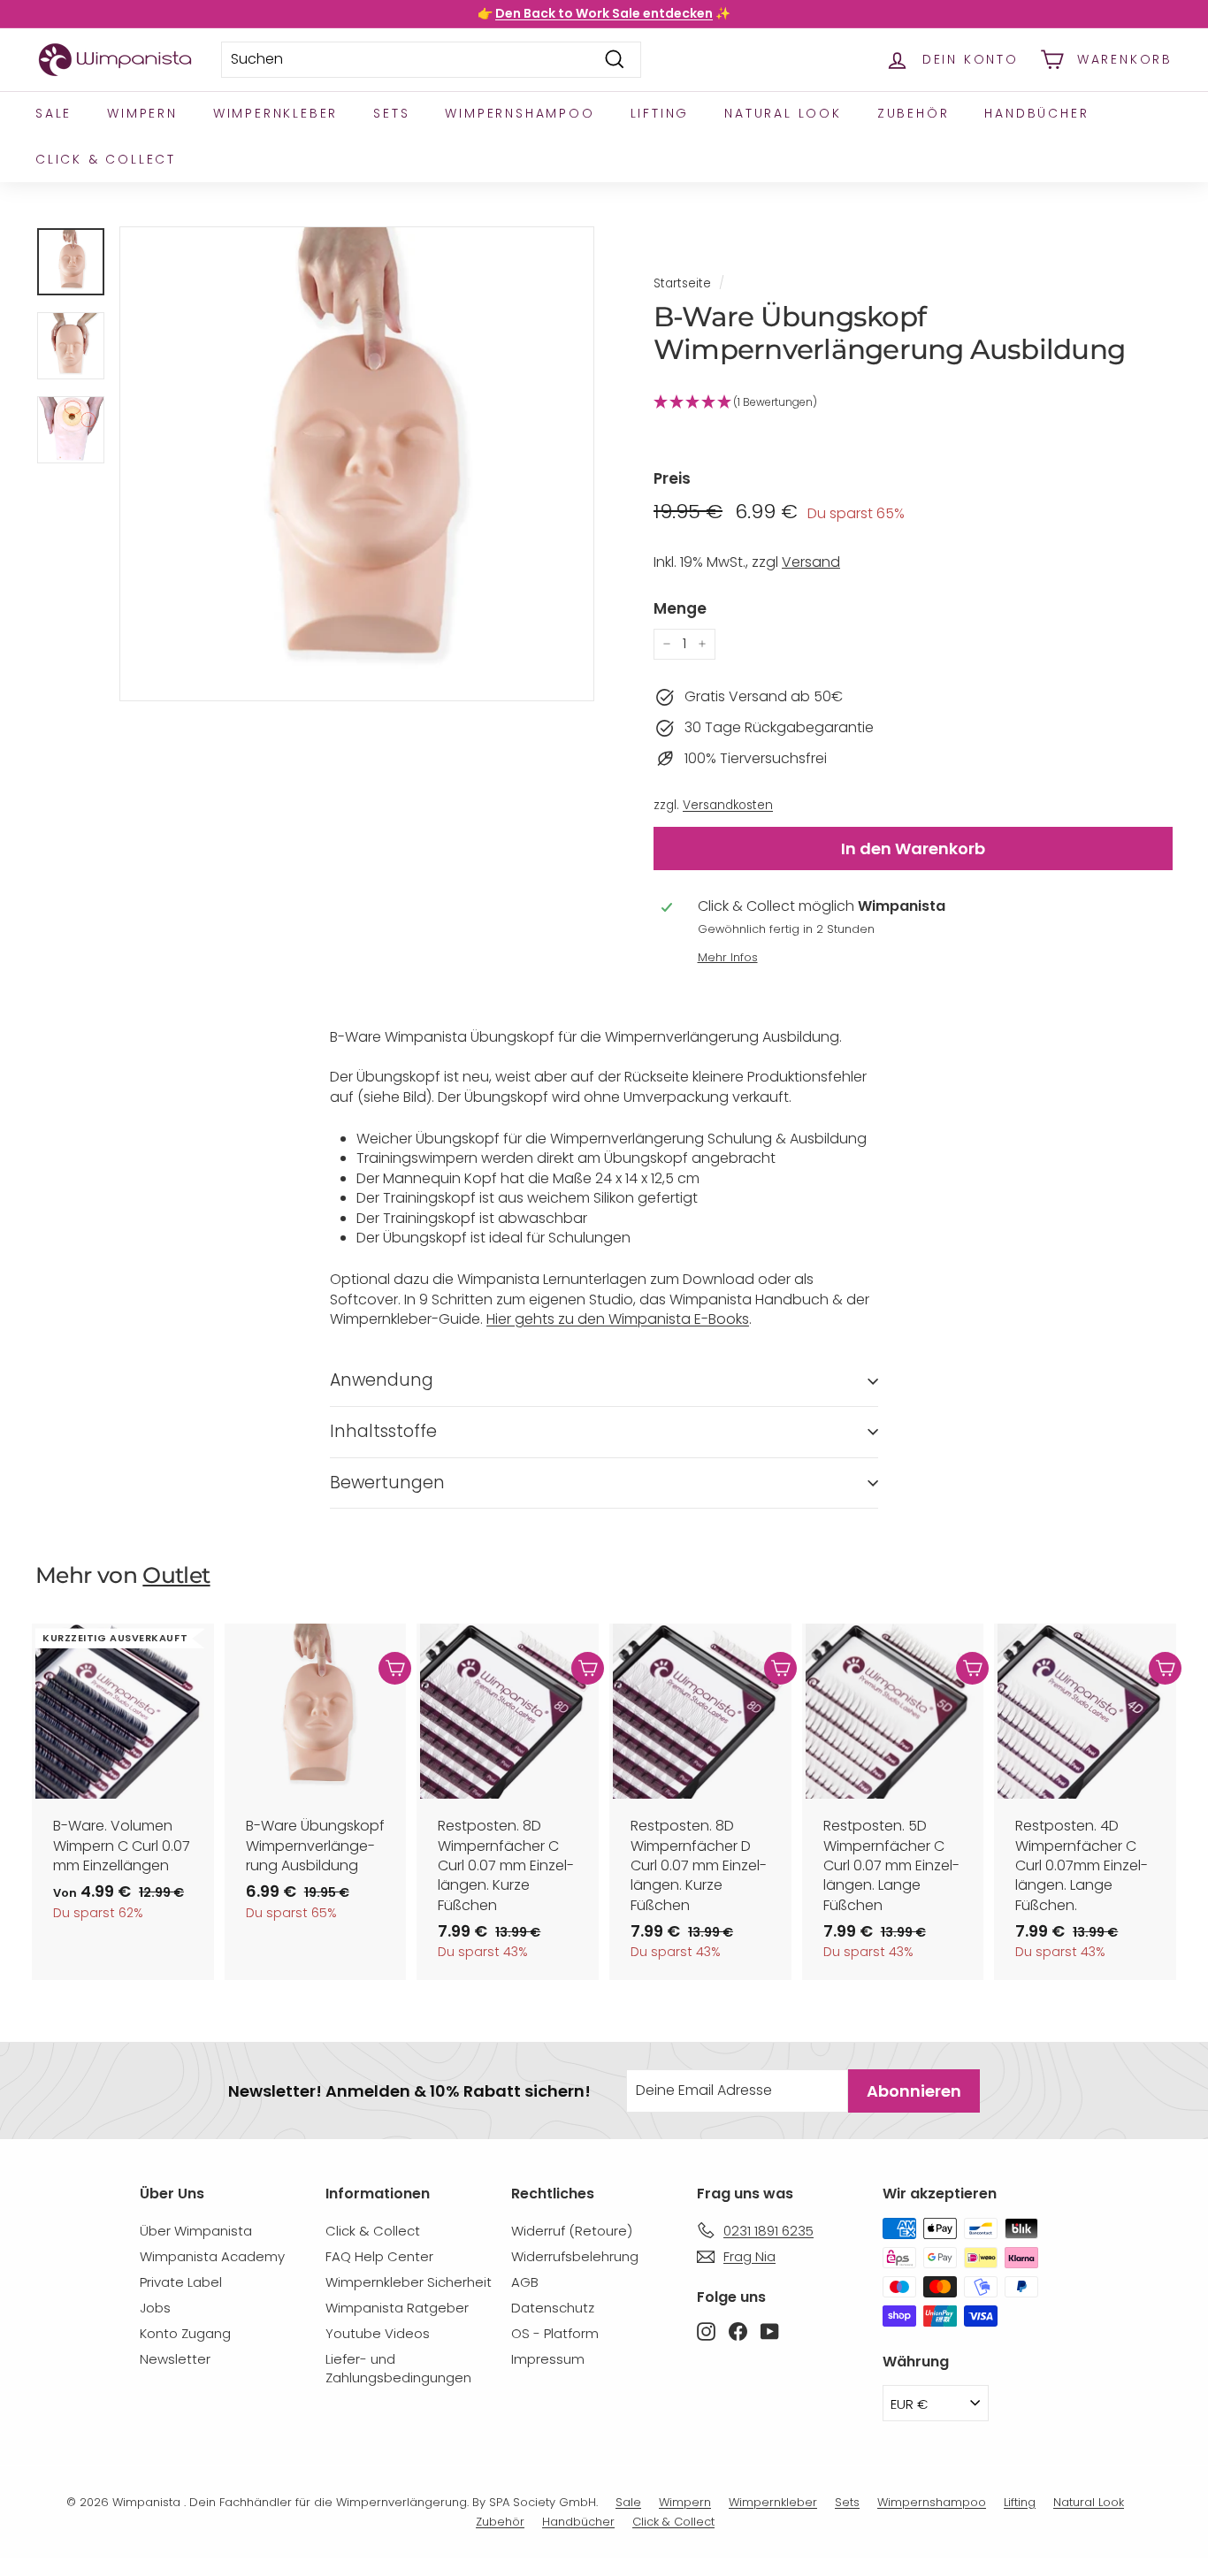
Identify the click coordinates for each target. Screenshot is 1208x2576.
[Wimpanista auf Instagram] (706, 2330)
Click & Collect (106, 159)
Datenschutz (553, 2308)
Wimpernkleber (275, 113)
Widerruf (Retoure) (572, 2231)
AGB (525, 2282)
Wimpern (142, 113)
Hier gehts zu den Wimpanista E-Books (618, 1319)
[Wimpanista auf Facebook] (738, 2330)
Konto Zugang (185, 2333)
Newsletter (175, 2359)
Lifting (660, 113)
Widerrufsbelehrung (575, 2256)
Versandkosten (728, 805)
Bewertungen (387, 1483)
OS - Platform (555, 2333)
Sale (54, 113)
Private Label (181, 2282)
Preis (672, 479)
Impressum (548, 2359)
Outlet (176, 1575)
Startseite (682, 283)
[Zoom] (357, 464)
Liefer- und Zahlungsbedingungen (398, 2368)
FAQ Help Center (379, 2256)
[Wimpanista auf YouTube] (770, 2330)
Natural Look (783, 113)
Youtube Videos (378, 2333)
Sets (391, 113)
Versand (811, 562)
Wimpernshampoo (520, 113)
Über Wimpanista (196, 2231)
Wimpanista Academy (212, 2256)
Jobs (155, 2308)
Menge (680, 609)
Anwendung (382, 1380)
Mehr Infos (728, 957)
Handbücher (1036, 113)
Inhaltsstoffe (383, 1431)
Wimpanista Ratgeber (397, 2308)
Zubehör (914, 113)
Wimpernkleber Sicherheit (409, 2282)
